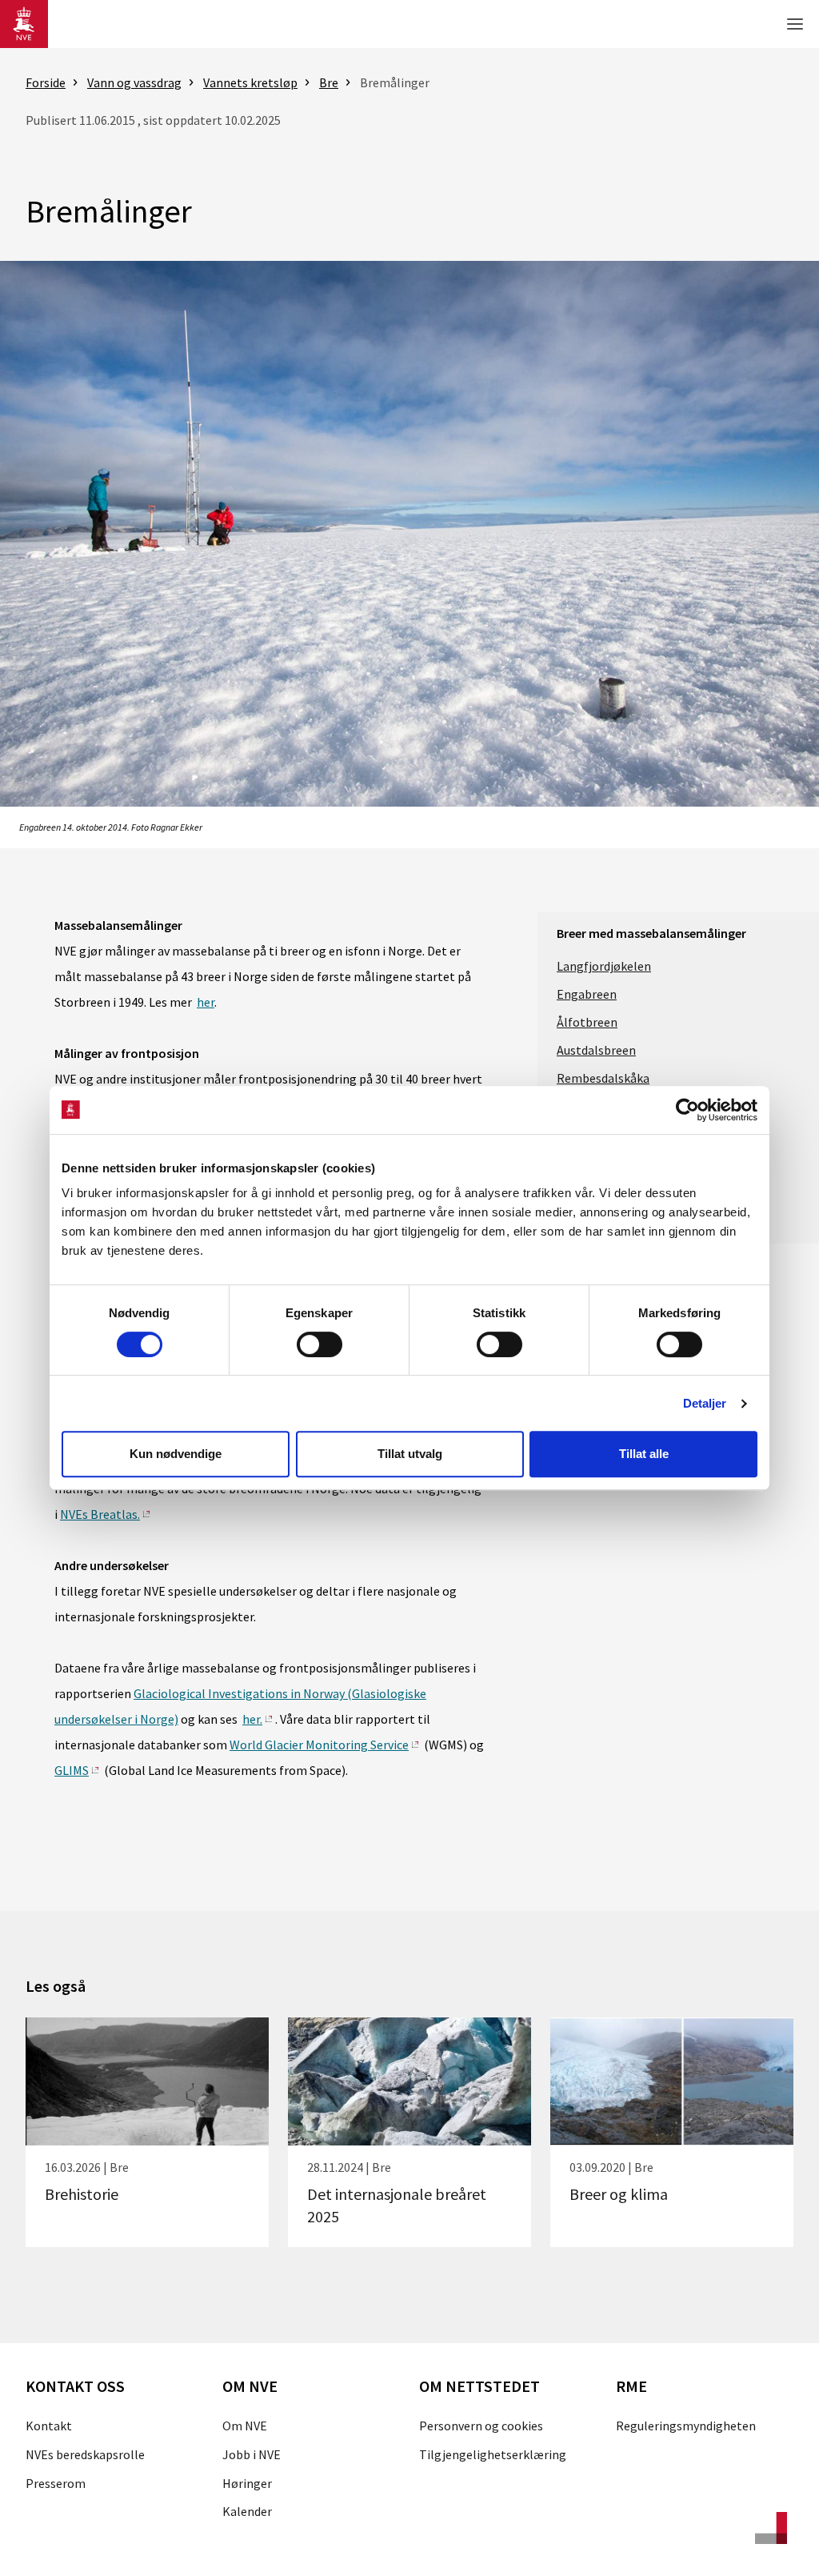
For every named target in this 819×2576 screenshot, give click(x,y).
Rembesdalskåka (603, 1078)
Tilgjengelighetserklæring (493, 2454)
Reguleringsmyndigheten (686, 2426)
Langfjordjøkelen (604, 966)
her (206, 1002)
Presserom (56, 2483)
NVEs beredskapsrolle (85, 2454)
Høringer (247, 2483)
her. (252, 1719)
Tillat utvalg (410, 1454)
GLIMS (72, 1770)
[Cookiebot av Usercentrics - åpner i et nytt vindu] (687, 1110)
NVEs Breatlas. (100, 1514)
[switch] (320, 1344)
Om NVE (245, 2426)
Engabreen (587, 994)
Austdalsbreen (596, 1050)
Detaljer (705, 1403)
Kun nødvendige (176, 1454)
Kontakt (49, 2426)
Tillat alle (644, 1454)
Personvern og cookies (481, 2426)
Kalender (247, 2511)
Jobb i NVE (252, 2454)
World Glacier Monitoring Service (319, 1745)
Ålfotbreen (587, 1022)
